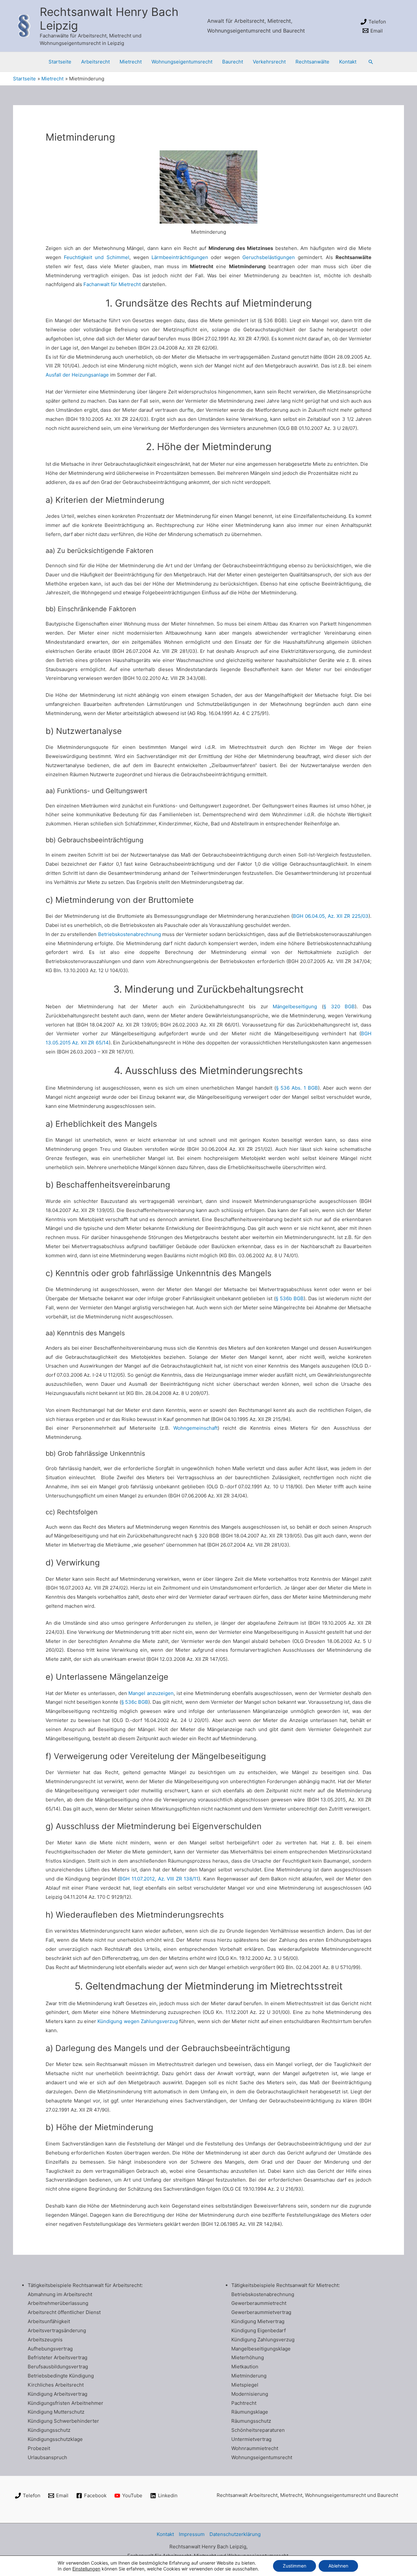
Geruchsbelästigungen (269, 257)
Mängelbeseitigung (295, 1006)
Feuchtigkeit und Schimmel (96, 257)
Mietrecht (131, 62)
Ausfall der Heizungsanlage (77, 375)
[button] (371, 62)
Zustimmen (295, 2566)
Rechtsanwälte (312, 62)
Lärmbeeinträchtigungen (180, 257)
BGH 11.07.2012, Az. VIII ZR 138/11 (159, 1879)
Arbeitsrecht (95, 62)
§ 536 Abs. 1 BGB (297, 1088)
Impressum (192, 2534)
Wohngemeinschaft (195, 1428)
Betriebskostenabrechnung (129, 934)
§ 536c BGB (135, 1702)
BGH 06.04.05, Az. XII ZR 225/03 (331, 916)
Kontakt (348, 62)
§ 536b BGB (290, 1298)
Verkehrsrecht (269, 62)
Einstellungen (86, 2569)
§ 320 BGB (339, 1006)
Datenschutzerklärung (235, 2534)
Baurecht (233, 62)
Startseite (60, 62)
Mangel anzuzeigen (151, 1693)
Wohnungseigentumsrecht (182, 62)
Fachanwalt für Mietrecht (112, 284)
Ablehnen (338, 2566)
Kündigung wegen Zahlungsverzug (138, 2021)
